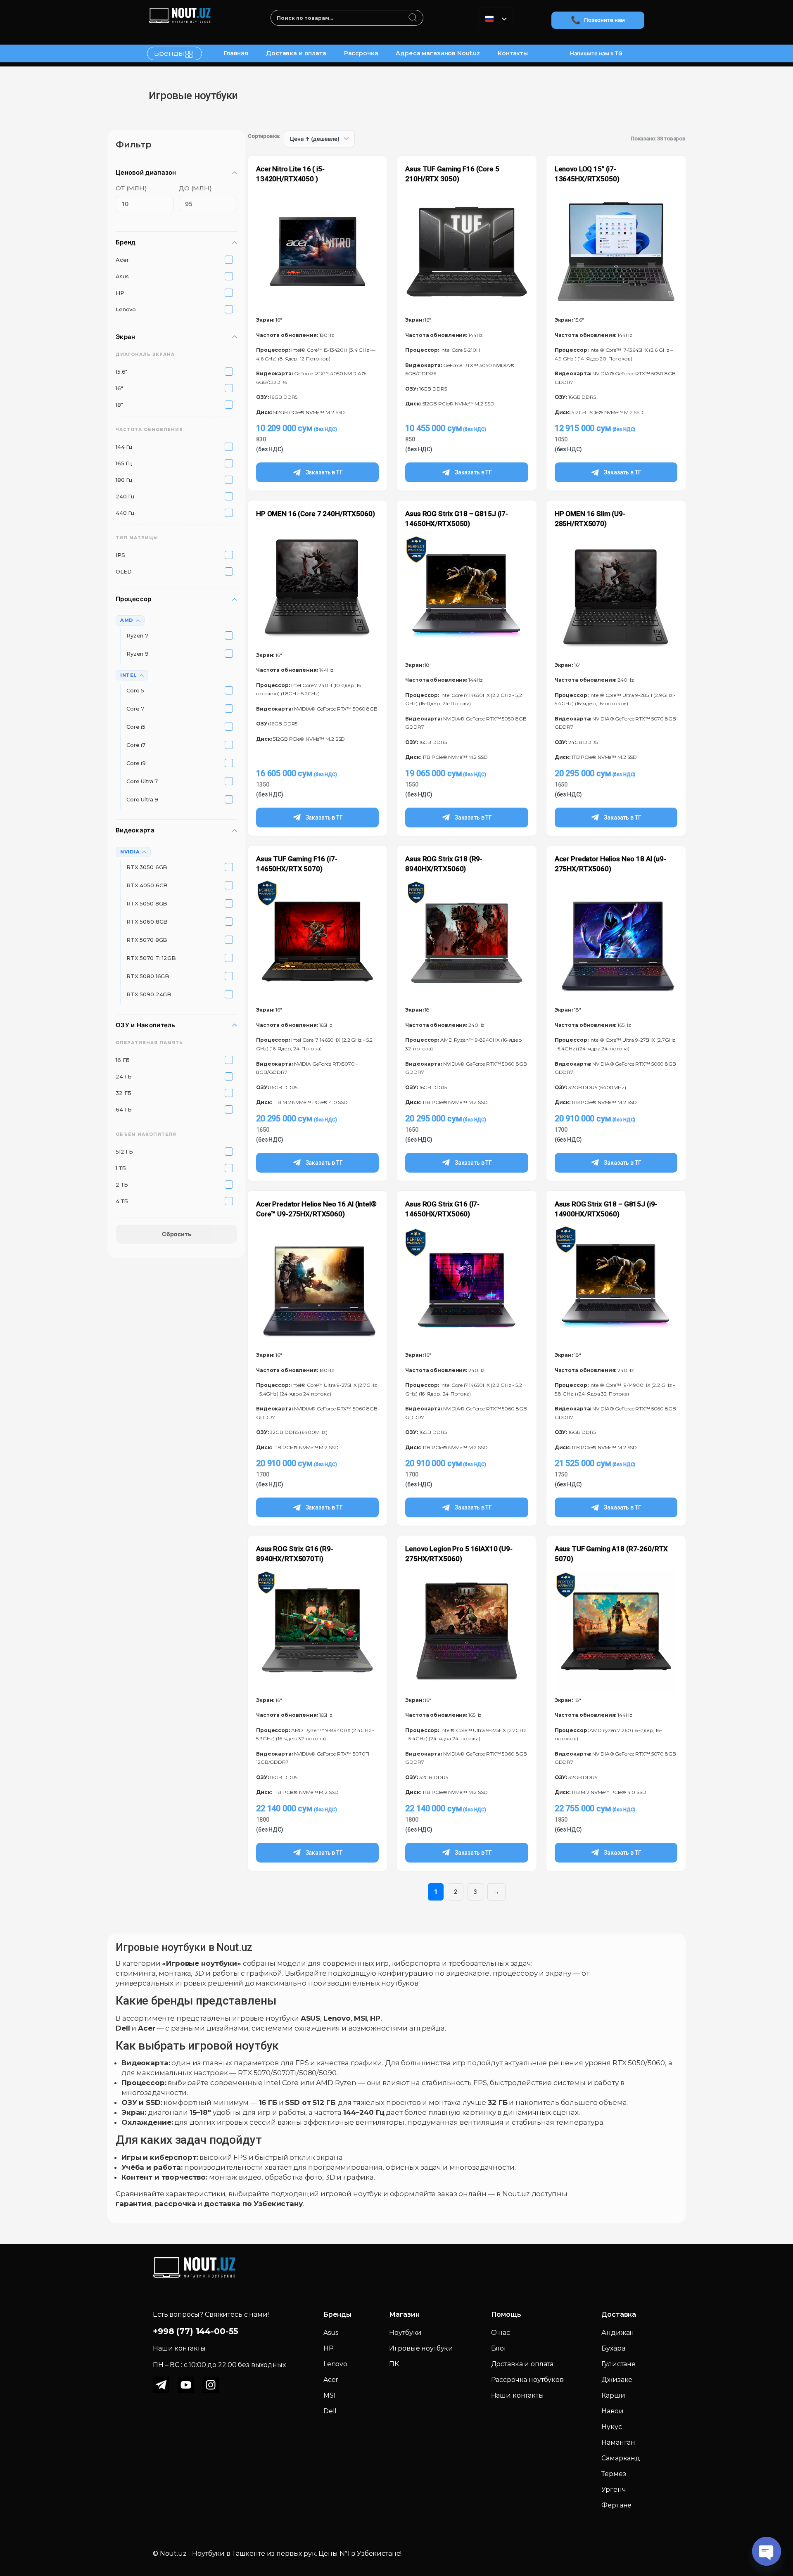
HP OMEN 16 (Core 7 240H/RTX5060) (316, 514)
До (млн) (195, 188)
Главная (236, 53)
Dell (330, 2411)
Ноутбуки (405, 2333)
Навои (612, 2411)
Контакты (513, 53)
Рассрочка (361, 53)
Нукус (611, 2427)
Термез (614, 2474)
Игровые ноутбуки (421, 2348)
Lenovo (335, 2364)
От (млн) (131, 188)
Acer (331, 2380)
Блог (499, 2348)
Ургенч (614, 2490)
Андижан (618, 2333)
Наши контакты (518, 2395)
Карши (613, 2395)
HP (329, 2348)
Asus (331, 2333)
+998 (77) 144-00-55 (196, 2331)
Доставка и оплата (296, 53)
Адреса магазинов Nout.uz (438, 53)
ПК (394, 2364)
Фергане (616, 2505)
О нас (501, 2333)
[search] (413, 18)
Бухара (613, 2348)
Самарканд (621, 2458)
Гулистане (618, 2364)
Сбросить (177, 1234)
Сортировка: (264, 136)
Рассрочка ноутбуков (527, 2380)
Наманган (618, 2442)
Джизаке (617, 2380)
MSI (330, 2395)
